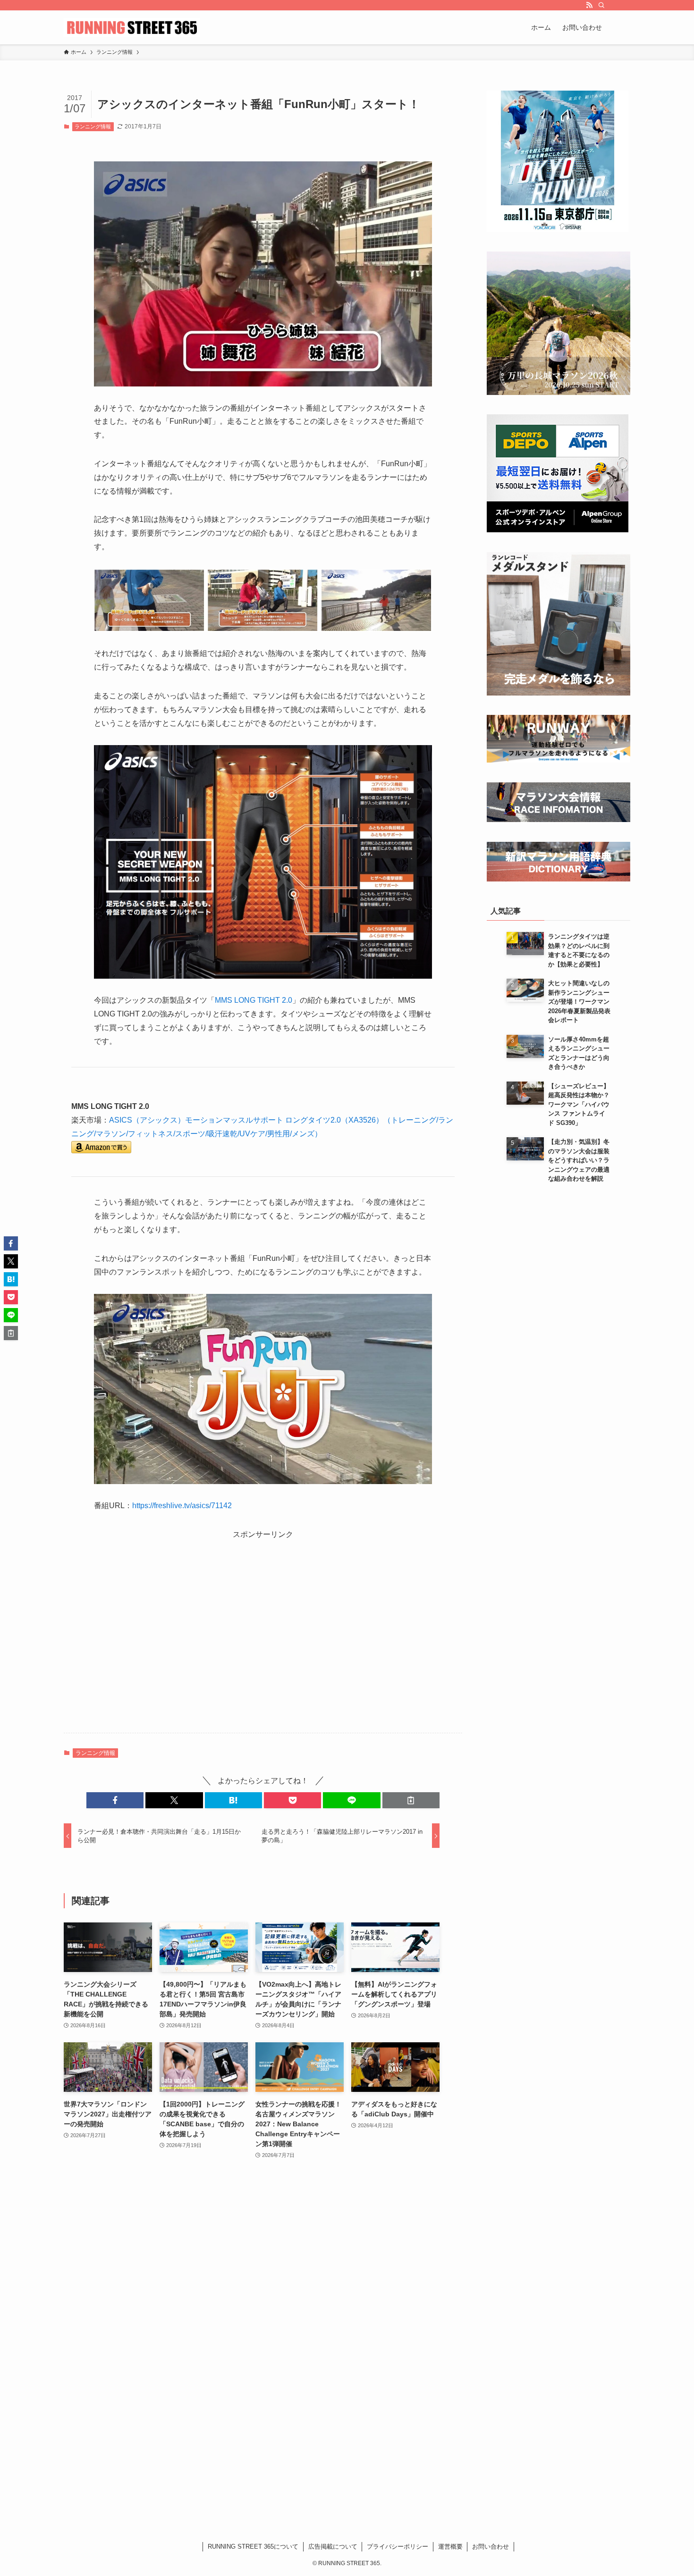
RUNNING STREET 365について (253, 2547)
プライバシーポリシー (398, 2547)
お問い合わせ (491, 2547)
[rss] (589, 5)
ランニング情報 (93, 126)
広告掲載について (333, 2547)
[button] (115, 1800)
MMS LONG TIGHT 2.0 (254, 1000)
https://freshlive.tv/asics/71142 (182, 1506)
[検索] (601, 5)
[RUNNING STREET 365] (132, 27)
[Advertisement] (263, 1636)
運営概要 (450, 2547)
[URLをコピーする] (411, 1800)
